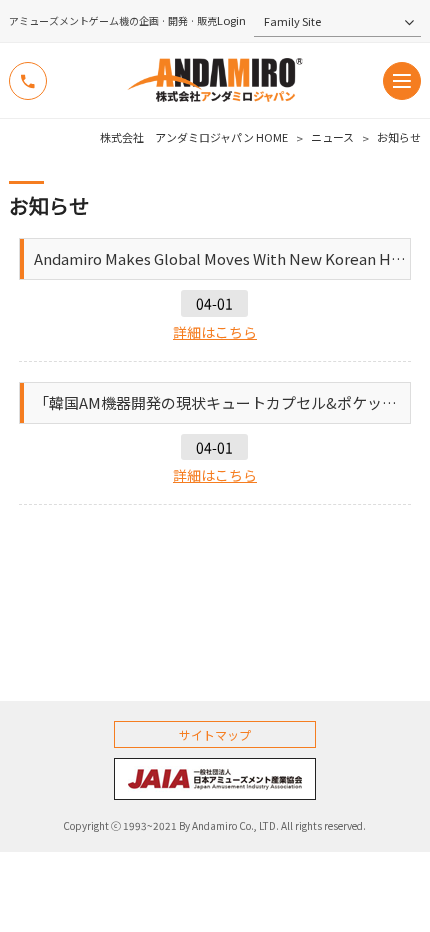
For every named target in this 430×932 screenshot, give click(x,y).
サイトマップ (215, 734)
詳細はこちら (215, 332)
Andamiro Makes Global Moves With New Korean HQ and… (222, 258)
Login (231, 20)
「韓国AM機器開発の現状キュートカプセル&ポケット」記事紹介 (222, 402)
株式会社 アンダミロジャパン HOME (194, 138)
